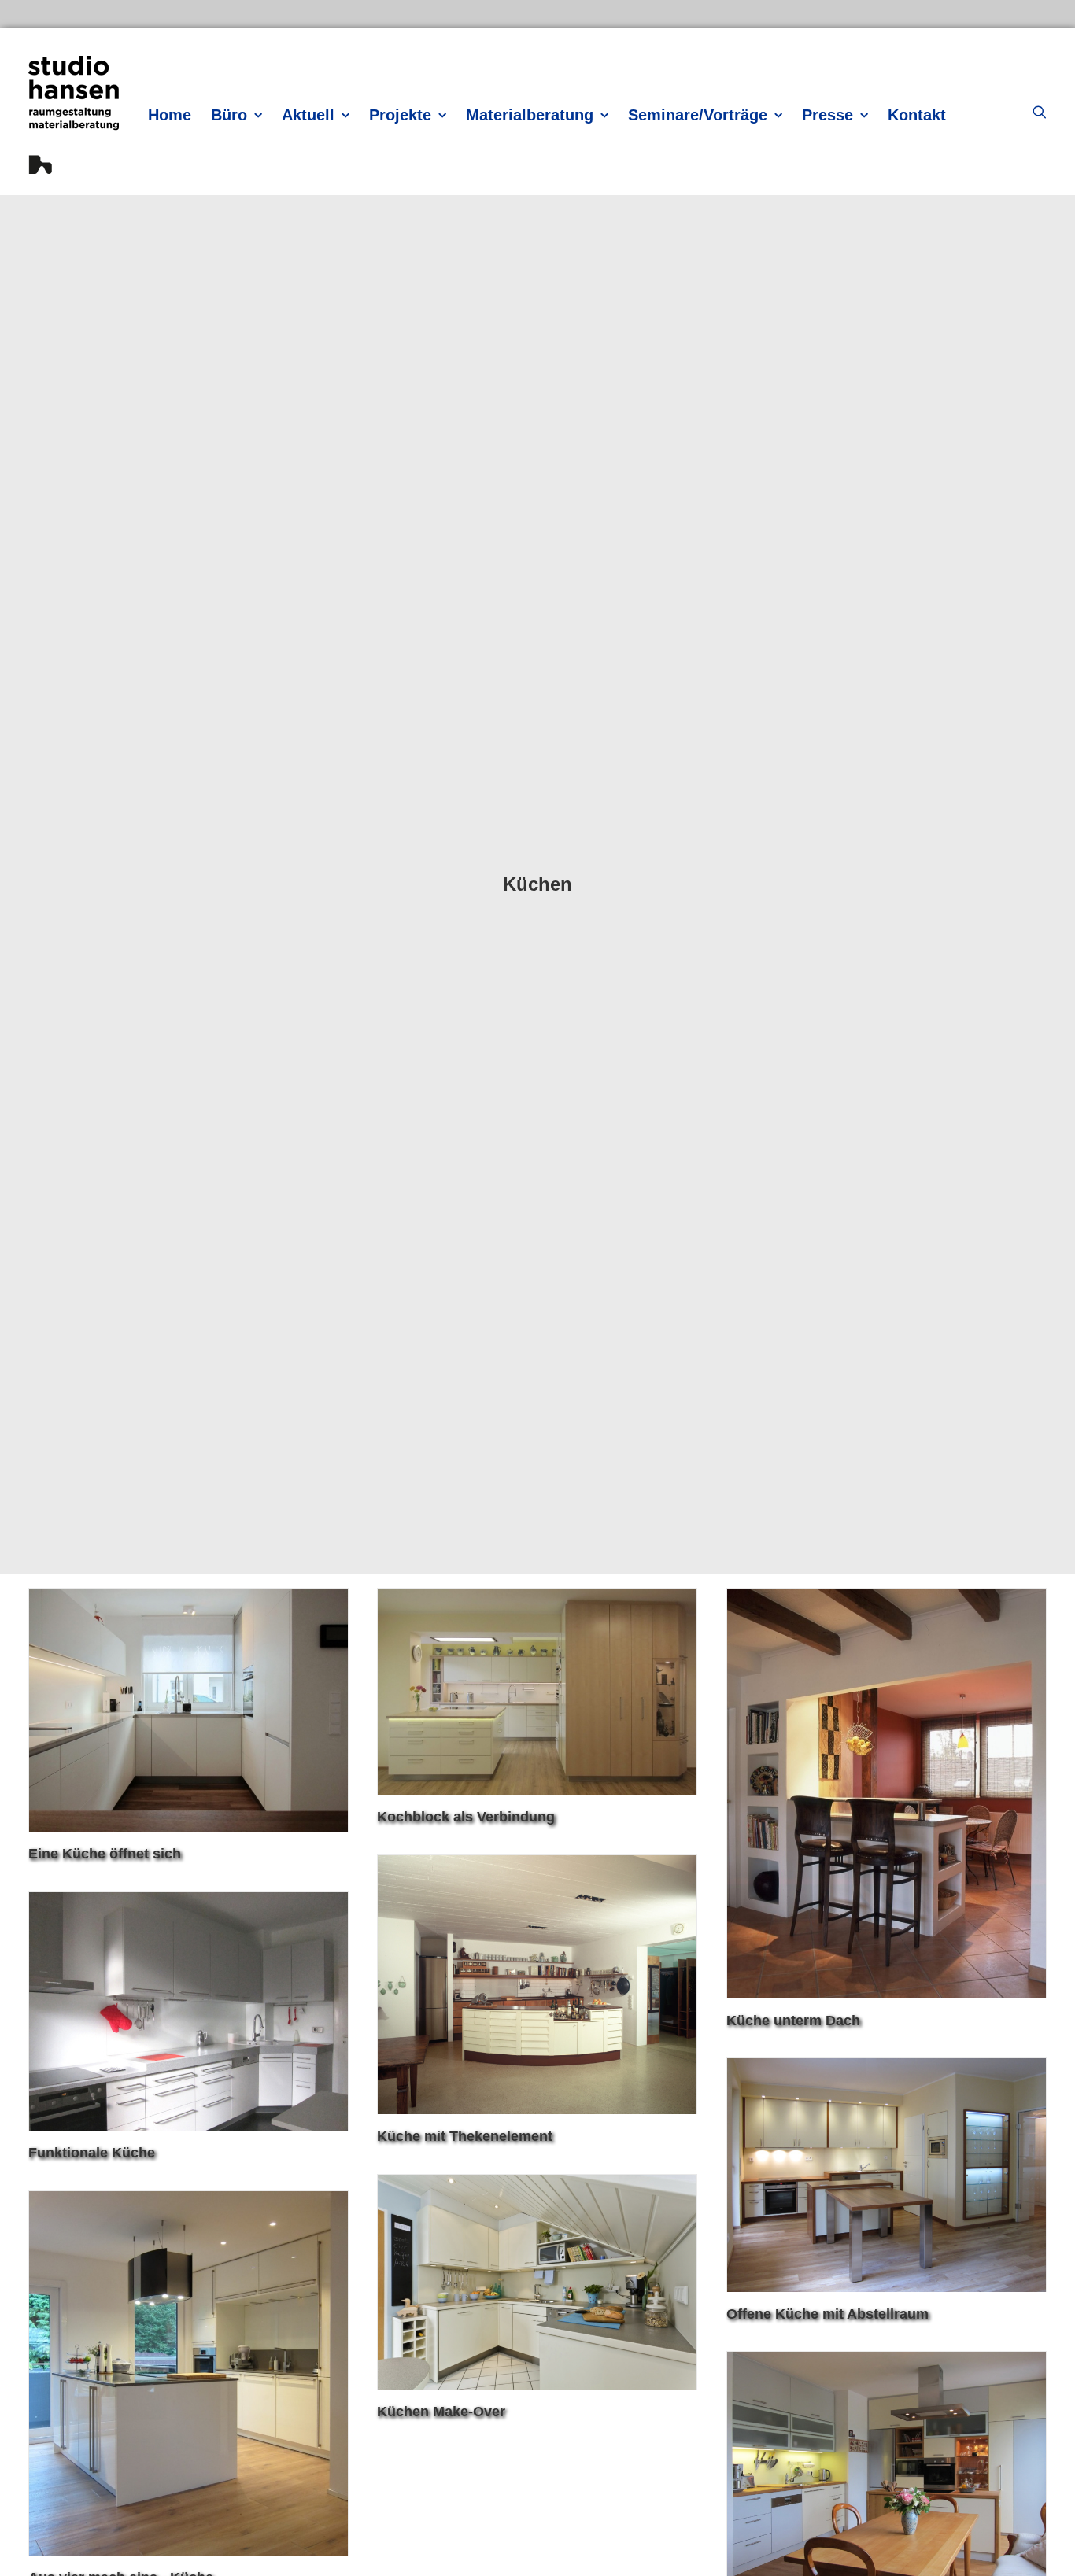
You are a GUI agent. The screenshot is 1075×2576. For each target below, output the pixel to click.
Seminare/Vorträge (698, 115)
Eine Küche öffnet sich (105, 1854)
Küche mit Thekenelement (465, 2136)
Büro (229, 115)
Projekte (400, 115)
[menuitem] (170, 114)
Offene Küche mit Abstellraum (827, 2314)
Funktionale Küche (92, 2153)
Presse (827, 115)
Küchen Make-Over (441, 2412)
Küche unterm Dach (793, 2021)
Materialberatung (530, 115)
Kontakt (917, 115)
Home (170, 115)
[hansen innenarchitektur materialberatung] (74, 115)
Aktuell (308, 115)
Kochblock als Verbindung (466, 1817)
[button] (1040, 112)
